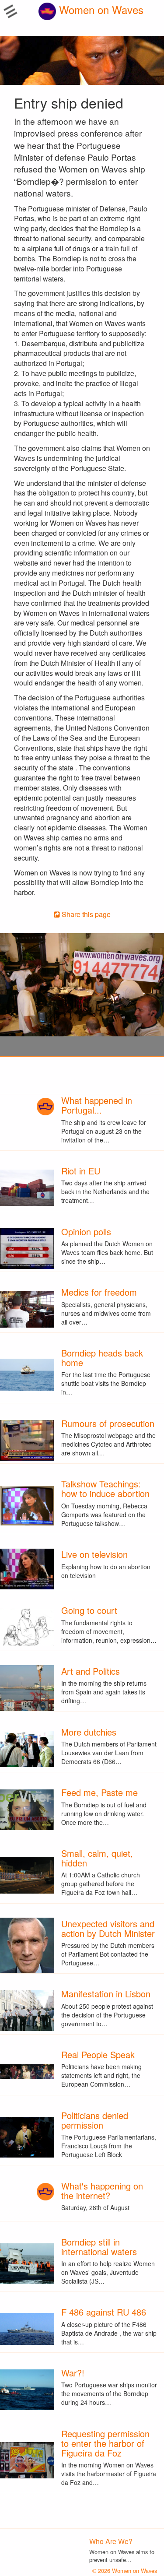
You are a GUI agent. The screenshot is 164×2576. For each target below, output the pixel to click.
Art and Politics (91, 1671)
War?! (73, 2373)
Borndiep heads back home (102, 1358)
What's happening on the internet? (102, 2191)
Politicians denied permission (95, 2120)
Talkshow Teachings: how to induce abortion (105, 1488)
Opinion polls (86, 1232)
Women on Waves (100, 9)
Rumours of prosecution (108, 1423)
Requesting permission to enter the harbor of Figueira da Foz (105, 2443)
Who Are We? (111, 2541)
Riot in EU (81, 1171)
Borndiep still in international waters (99, 2247)
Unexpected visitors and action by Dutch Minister (108, 1928)
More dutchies (89, 1732)
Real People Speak (98, 2054)
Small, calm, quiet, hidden (97, 1858)
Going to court (89, 1610)
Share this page (85, 914)
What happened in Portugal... (97, 1105)
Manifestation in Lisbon (106, 1994)
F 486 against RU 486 (104, 2312)
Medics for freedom (99, 1292)
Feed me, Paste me (99, 1792)
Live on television (94, 1554)
